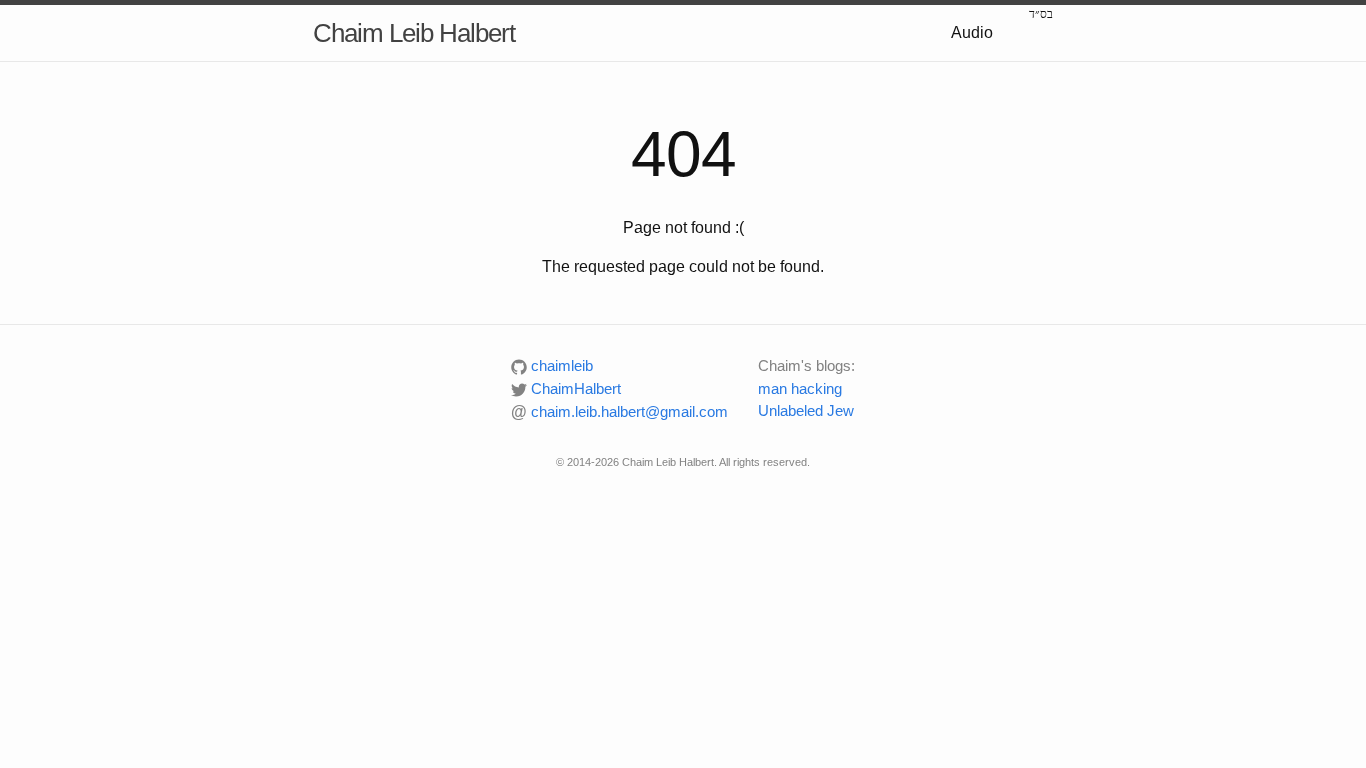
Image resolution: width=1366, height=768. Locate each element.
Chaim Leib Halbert (414, 33)
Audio (972, 32)
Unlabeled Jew (806, 410)
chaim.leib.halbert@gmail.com (619, 411)
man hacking (800, 388)
